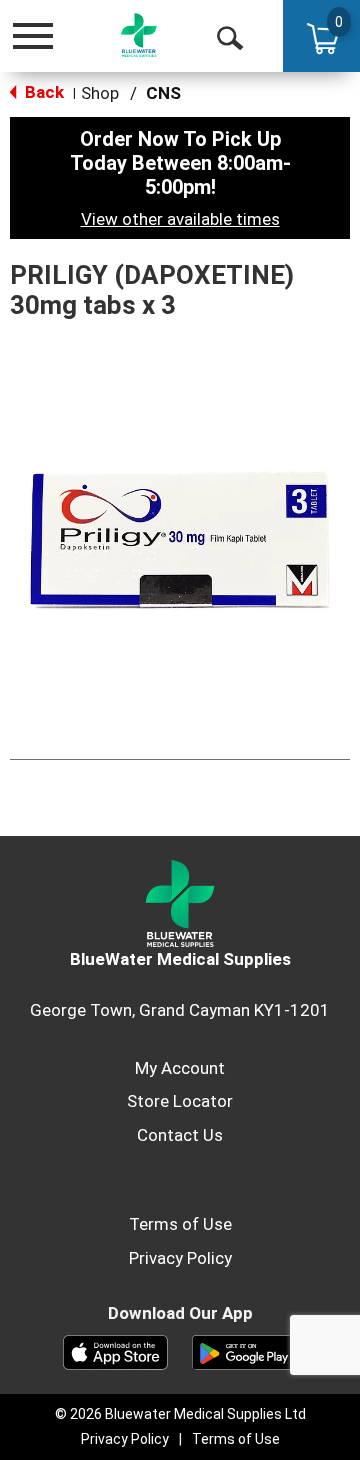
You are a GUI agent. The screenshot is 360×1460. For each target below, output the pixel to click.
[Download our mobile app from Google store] (244, 1351)
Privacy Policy (180, 1258)
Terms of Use (180, 1224)
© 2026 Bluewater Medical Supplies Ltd (180, 1414)
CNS (163, 93)
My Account (180, 1068)
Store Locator (180, 1101)
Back (42, 92)
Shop (100, 93)
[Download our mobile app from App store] (115, 1351)
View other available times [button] (180, 219)
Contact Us (180, 1135)
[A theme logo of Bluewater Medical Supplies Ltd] (139, 35)
